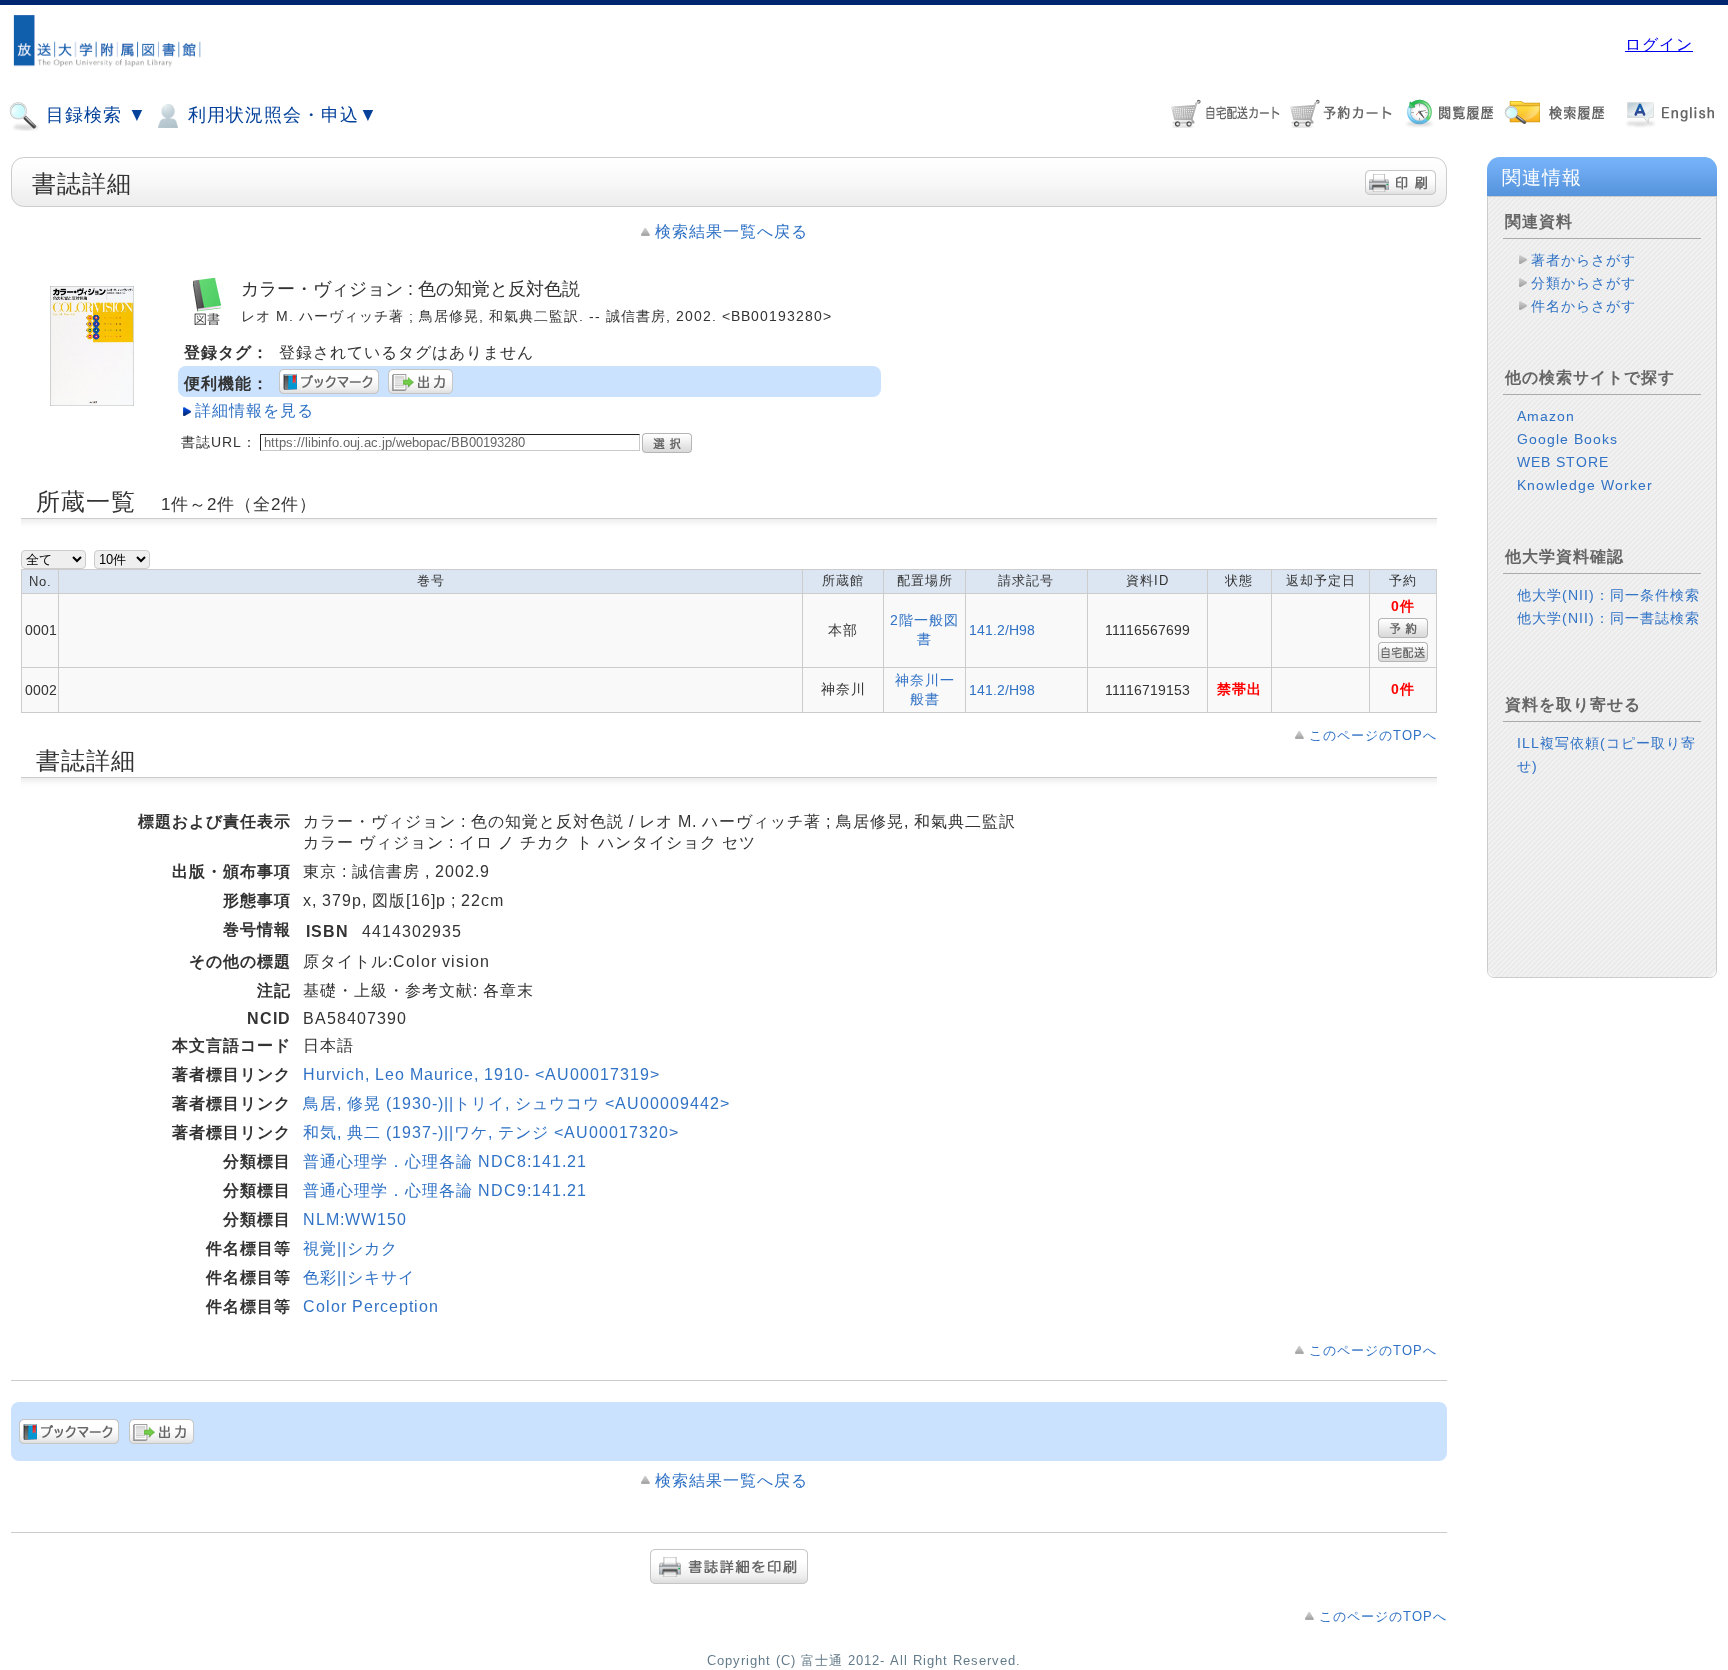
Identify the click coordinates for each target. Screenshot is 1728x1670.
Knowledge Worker (1585, 485)
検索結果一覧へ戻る (731, 231)
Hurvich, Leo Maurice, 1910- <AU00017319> (481, 1074)
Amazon (1546, 416)
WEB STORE (1563, 462)
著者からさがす (1583, 260)
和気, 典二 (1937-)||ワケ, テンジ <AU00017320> (491, 1132)
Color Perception (371, 1306)
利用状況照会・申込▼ (280, 115)
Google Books (1567, 439)
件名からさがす (1583, 306)
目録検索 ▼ (93, 115)
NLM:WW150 (355, 1219)
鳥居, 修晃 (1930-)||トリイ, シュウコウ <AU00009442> (516, 1103)
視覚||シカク (350, 1248)
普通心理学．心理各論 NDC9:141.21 (445, 1190)
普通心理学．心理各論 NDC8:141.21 (445, 1161)
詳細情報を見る (254, 410)
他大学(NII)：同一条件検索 (1608, 595)
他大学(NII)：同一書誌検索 (1608, 618)
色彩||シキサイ (359, 1277)
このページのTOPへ (1373, 735)
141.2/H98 (1002, 630)
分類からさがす (1583, 283)
